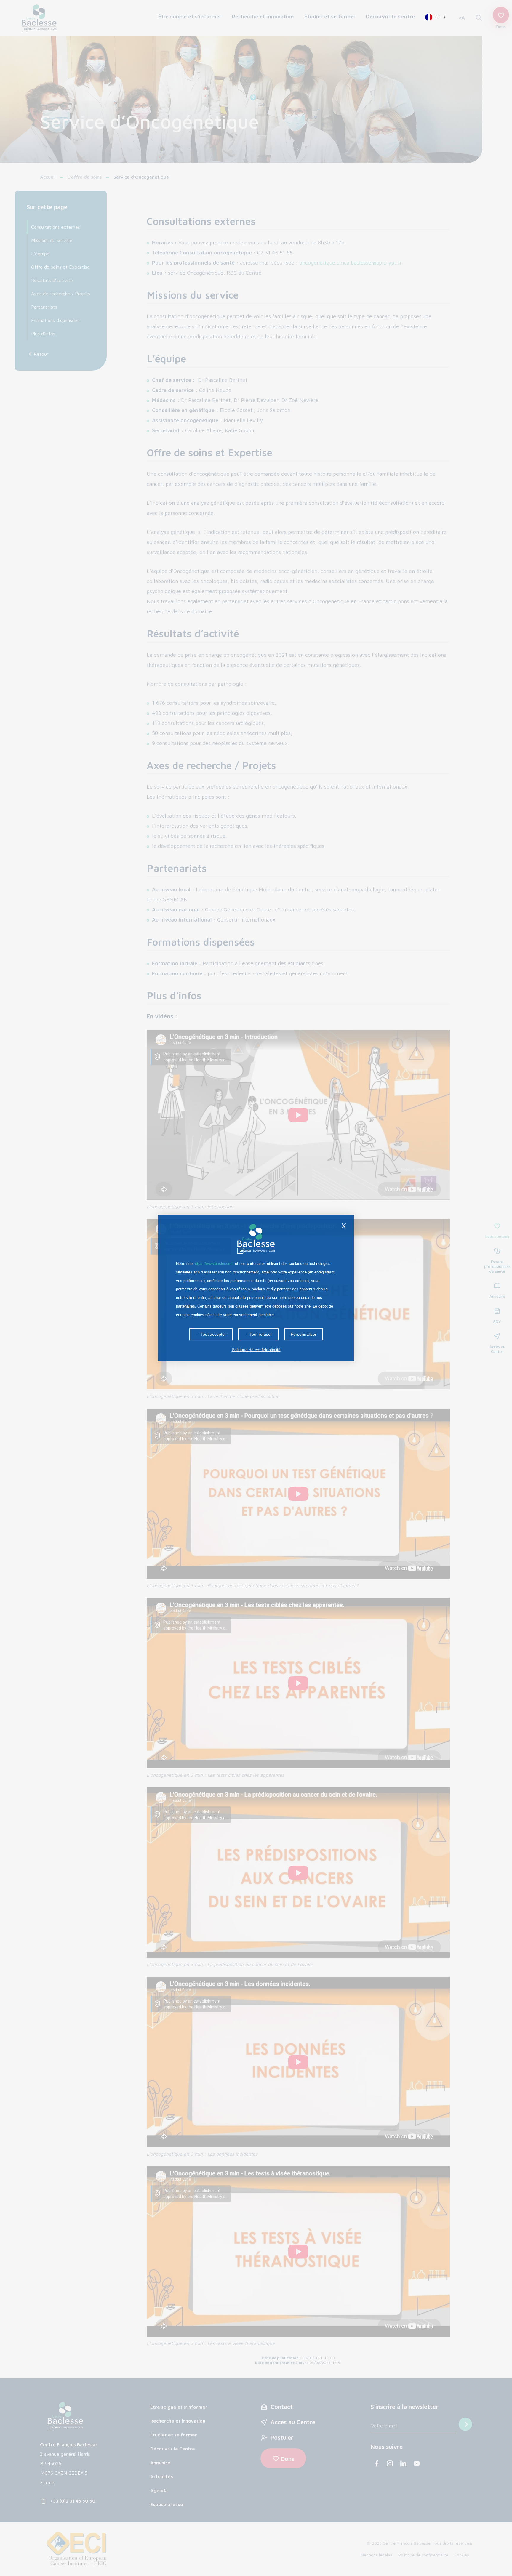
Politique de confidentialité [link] (256, 1350)
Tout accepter (213, 1334)
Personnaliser (304, 1334)
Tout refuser (260, 1334)
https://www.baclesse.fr (214, 1264)
